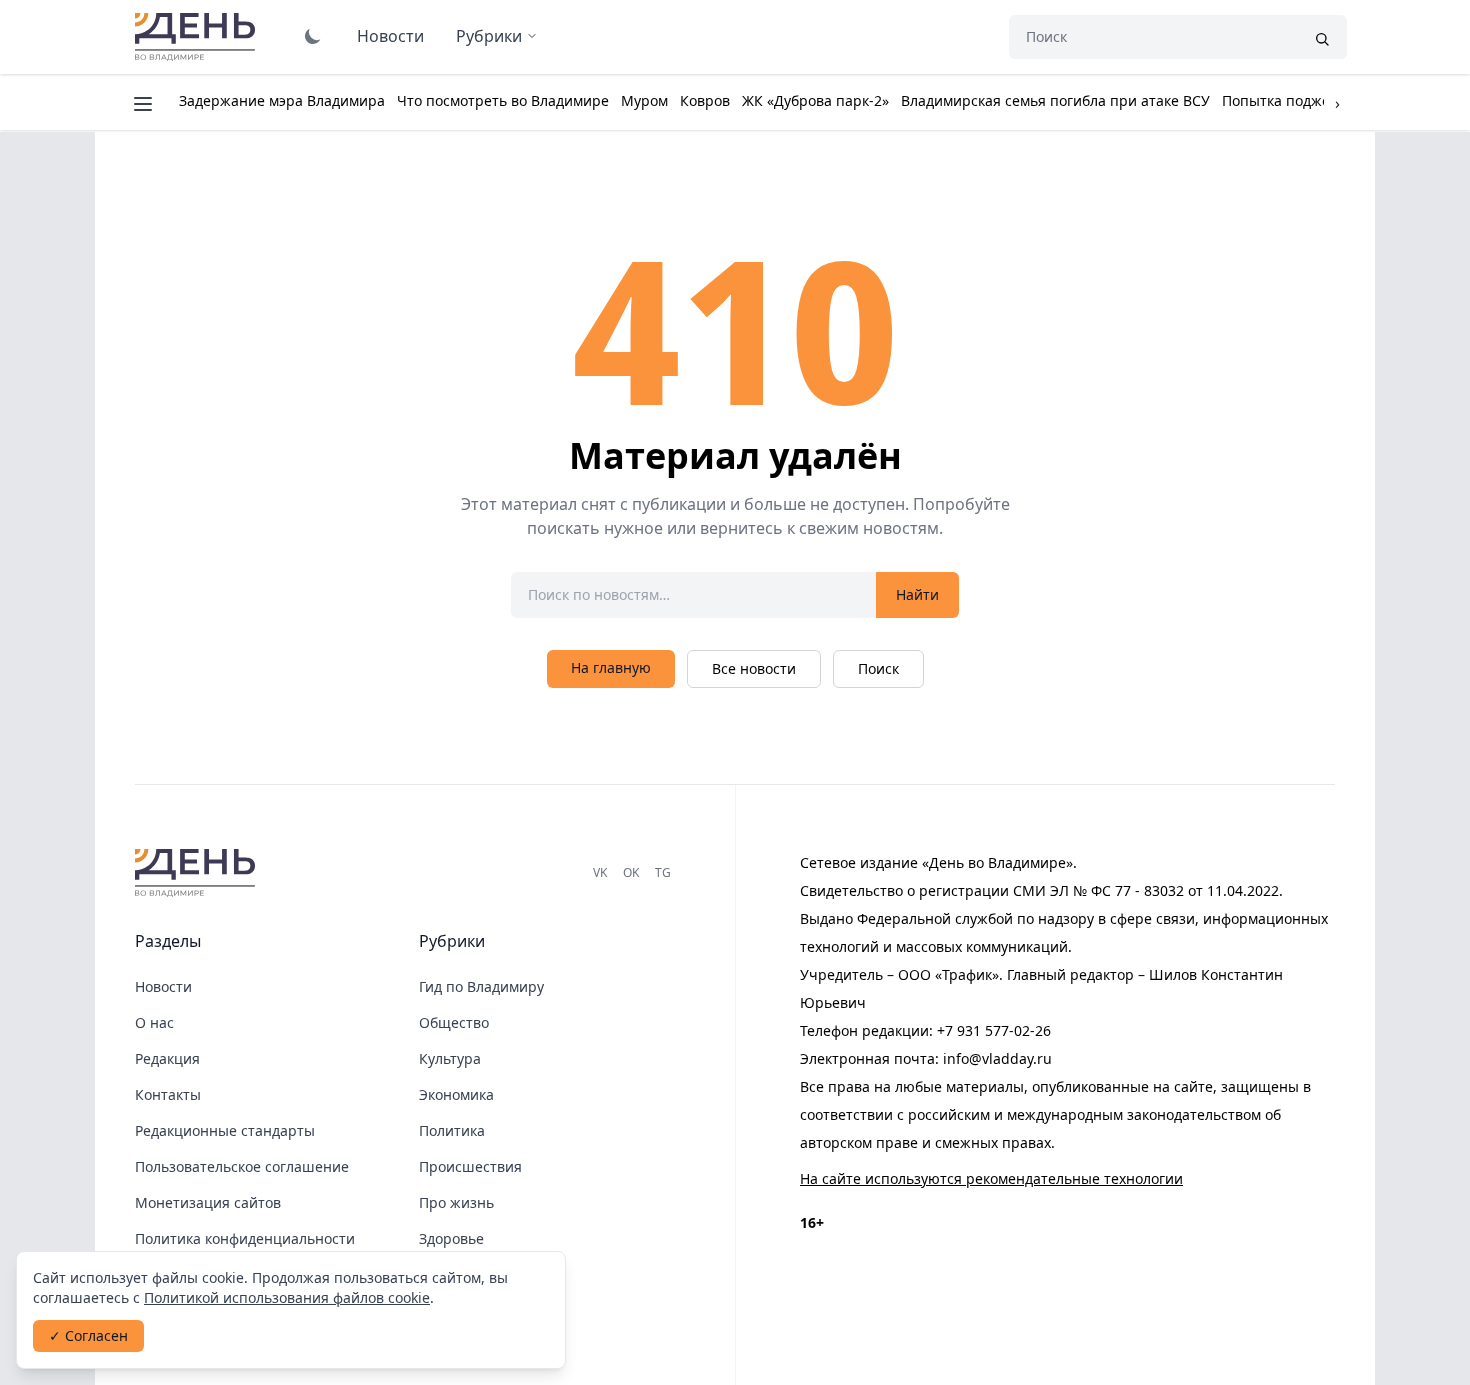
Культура (450, 1058)
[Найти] (1322, 37)
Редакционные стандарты (225, 1130)
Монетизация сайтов (208, 1202)
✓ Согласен (88, 1335)
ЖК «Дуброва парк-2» (815, 100)
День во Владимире (198, 37)
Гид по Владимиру (481, 986)
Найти (917, 594)
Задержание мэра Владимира (282, 100)
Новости (390, 36)
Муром (644, 100)
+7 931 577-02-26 (994, 1030)
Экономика (456, 1094)
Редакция (167, 1058)
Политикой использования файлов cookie (287, 1297)
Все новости (754, 668)
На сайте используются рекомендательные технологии (991, 1178)
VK (600, 872)
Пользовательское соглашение (242, 1166)
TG (663, 872)
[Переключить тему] (313, 36)
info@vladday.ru (997, 1058)
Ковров (705, 100)
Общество (454, 1022)
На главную (611, 667)
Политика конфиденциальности (245, 1238)
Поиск (878, 668)
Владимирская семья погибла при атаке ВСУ (1055, 100)
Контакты (168, 1094)
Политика (452, 1130)
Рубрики (489, 36)
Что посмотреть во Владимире (503, 100)
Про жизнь (456, 1202)
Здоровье (451, 1238)
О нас (154, 1022)
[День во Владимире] (198, 873)
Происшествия (470, 1166)
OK (631, 872)
